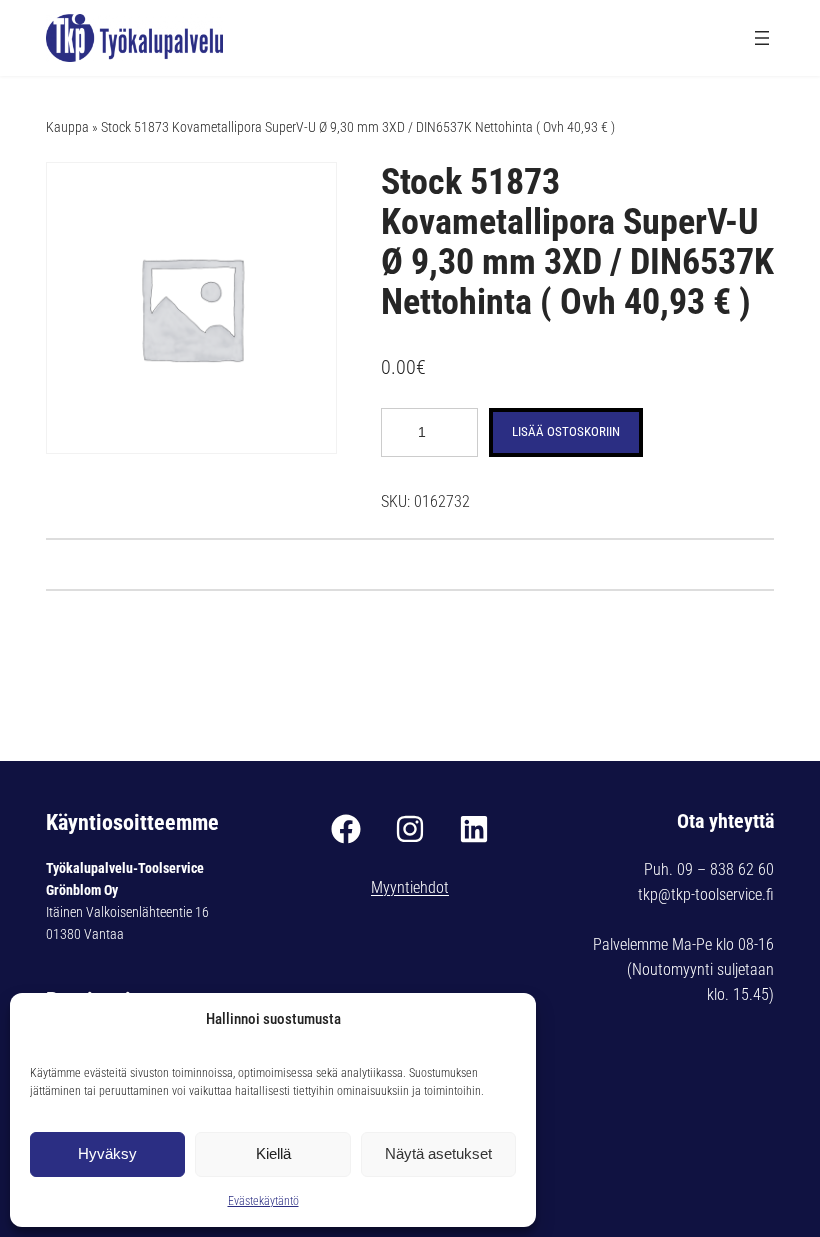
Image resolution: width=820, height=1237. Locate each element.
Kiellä (273, 1153)
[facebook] (346, 829)
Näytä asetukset (438, 1153)
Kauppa (67, 127)
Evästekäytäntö (263, 1201)
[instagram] (410, 829)
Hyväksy (107, 1153)
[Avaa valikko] (762, 38)
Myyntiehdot (410, 887)
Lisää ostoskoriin (566, 431)
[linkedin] (474, 829)
